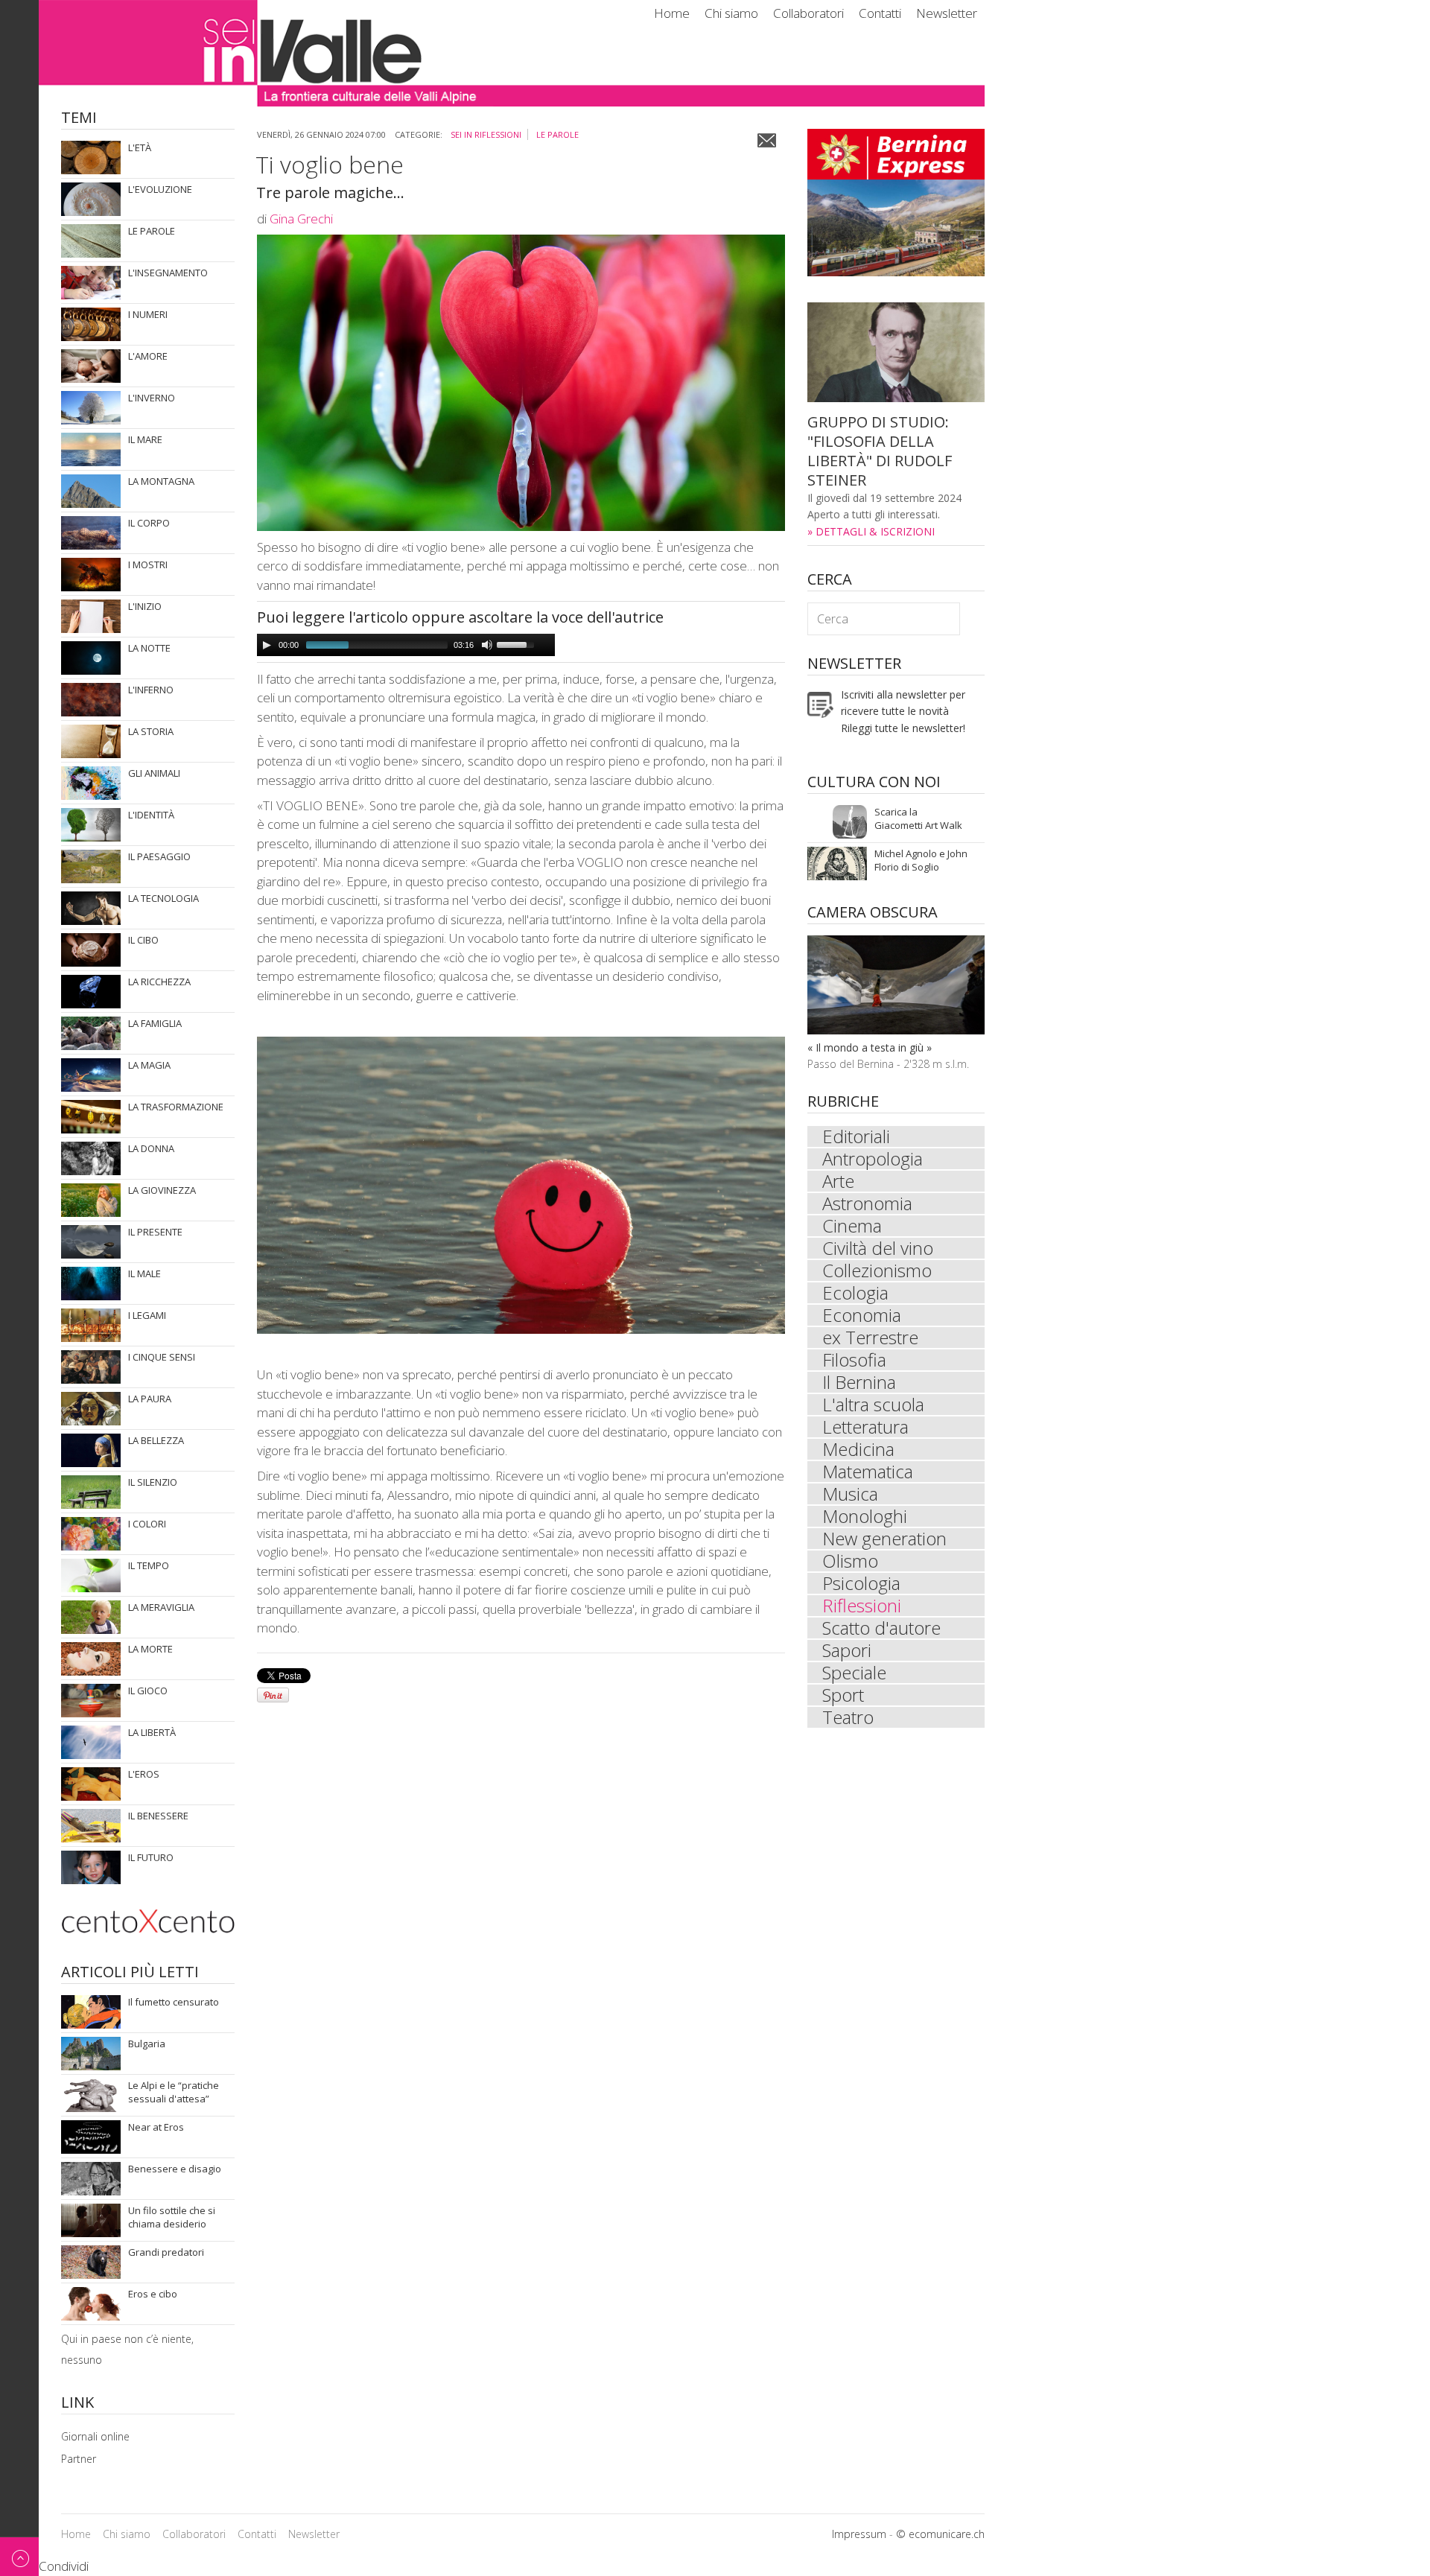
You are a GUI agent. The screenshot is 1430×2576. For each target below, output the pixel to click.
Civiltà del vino (878, 1248)
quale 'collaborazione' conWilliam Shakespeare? (912, 864)
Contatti (880, 13)
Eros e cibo (140, 2304)
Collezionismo (877, 1270)
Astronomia (867, 1203)
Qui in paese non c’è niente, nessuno (162, 2349)
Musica (850, 1494)
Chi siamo (731, 13)
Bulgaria (132, 2054)
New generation (884, 1539)
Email (767, 140)
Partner (79, 2459)
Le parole (557, 134)
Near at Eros (143, 2137)
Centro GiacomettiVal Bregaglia (904, 822)
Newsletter (947, 13)
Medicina (858, 1449)
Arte (838, 1181)
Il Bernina (859, 1382)
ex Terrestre (870, 1338)
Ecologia (855, 1293)
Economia (862, 1315)
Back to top (19, 2556)
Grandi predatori (153, 2262)
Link (77, 2404)
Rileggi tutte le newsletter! (903, 728)
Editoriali (856, 1136)
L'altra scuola (873, 1405)
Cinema (852, 1226)
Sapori (847, 1650)
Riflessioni (862, 1606)
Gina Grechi (301, 219)
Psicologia (861, 1583)
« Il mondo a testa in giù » (870, 1047)
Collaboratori (808, 13)
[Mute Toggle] (487, 645)
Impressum (859, 2534)
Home (672, 13)
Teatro (848, 1717)
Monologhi (865, 1516)
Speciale (854, 1673)
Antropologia (873, 1159)
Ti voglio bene (330, 164)
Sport (843, 1695)
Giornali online (95, 2436)
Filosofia (854, 1360)
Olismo (850, 1561)
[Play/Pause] (267, 645)
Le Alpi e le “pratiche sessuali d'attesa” (162, 2095)
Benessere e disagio (162, 2179)
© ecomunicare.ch (940, 2534)
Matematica (868, 1472)
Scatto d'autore (881, 1628)
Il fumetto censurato (162, 2012)
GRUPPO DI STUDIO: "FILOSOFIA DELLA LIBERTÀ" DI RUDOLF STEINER (880, 451)
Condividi (64, 2566)
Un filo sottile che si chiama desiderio (160, 2220)
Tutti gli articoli (147, 158)
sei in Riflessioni (486, 134)
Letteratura (865, 1427)
